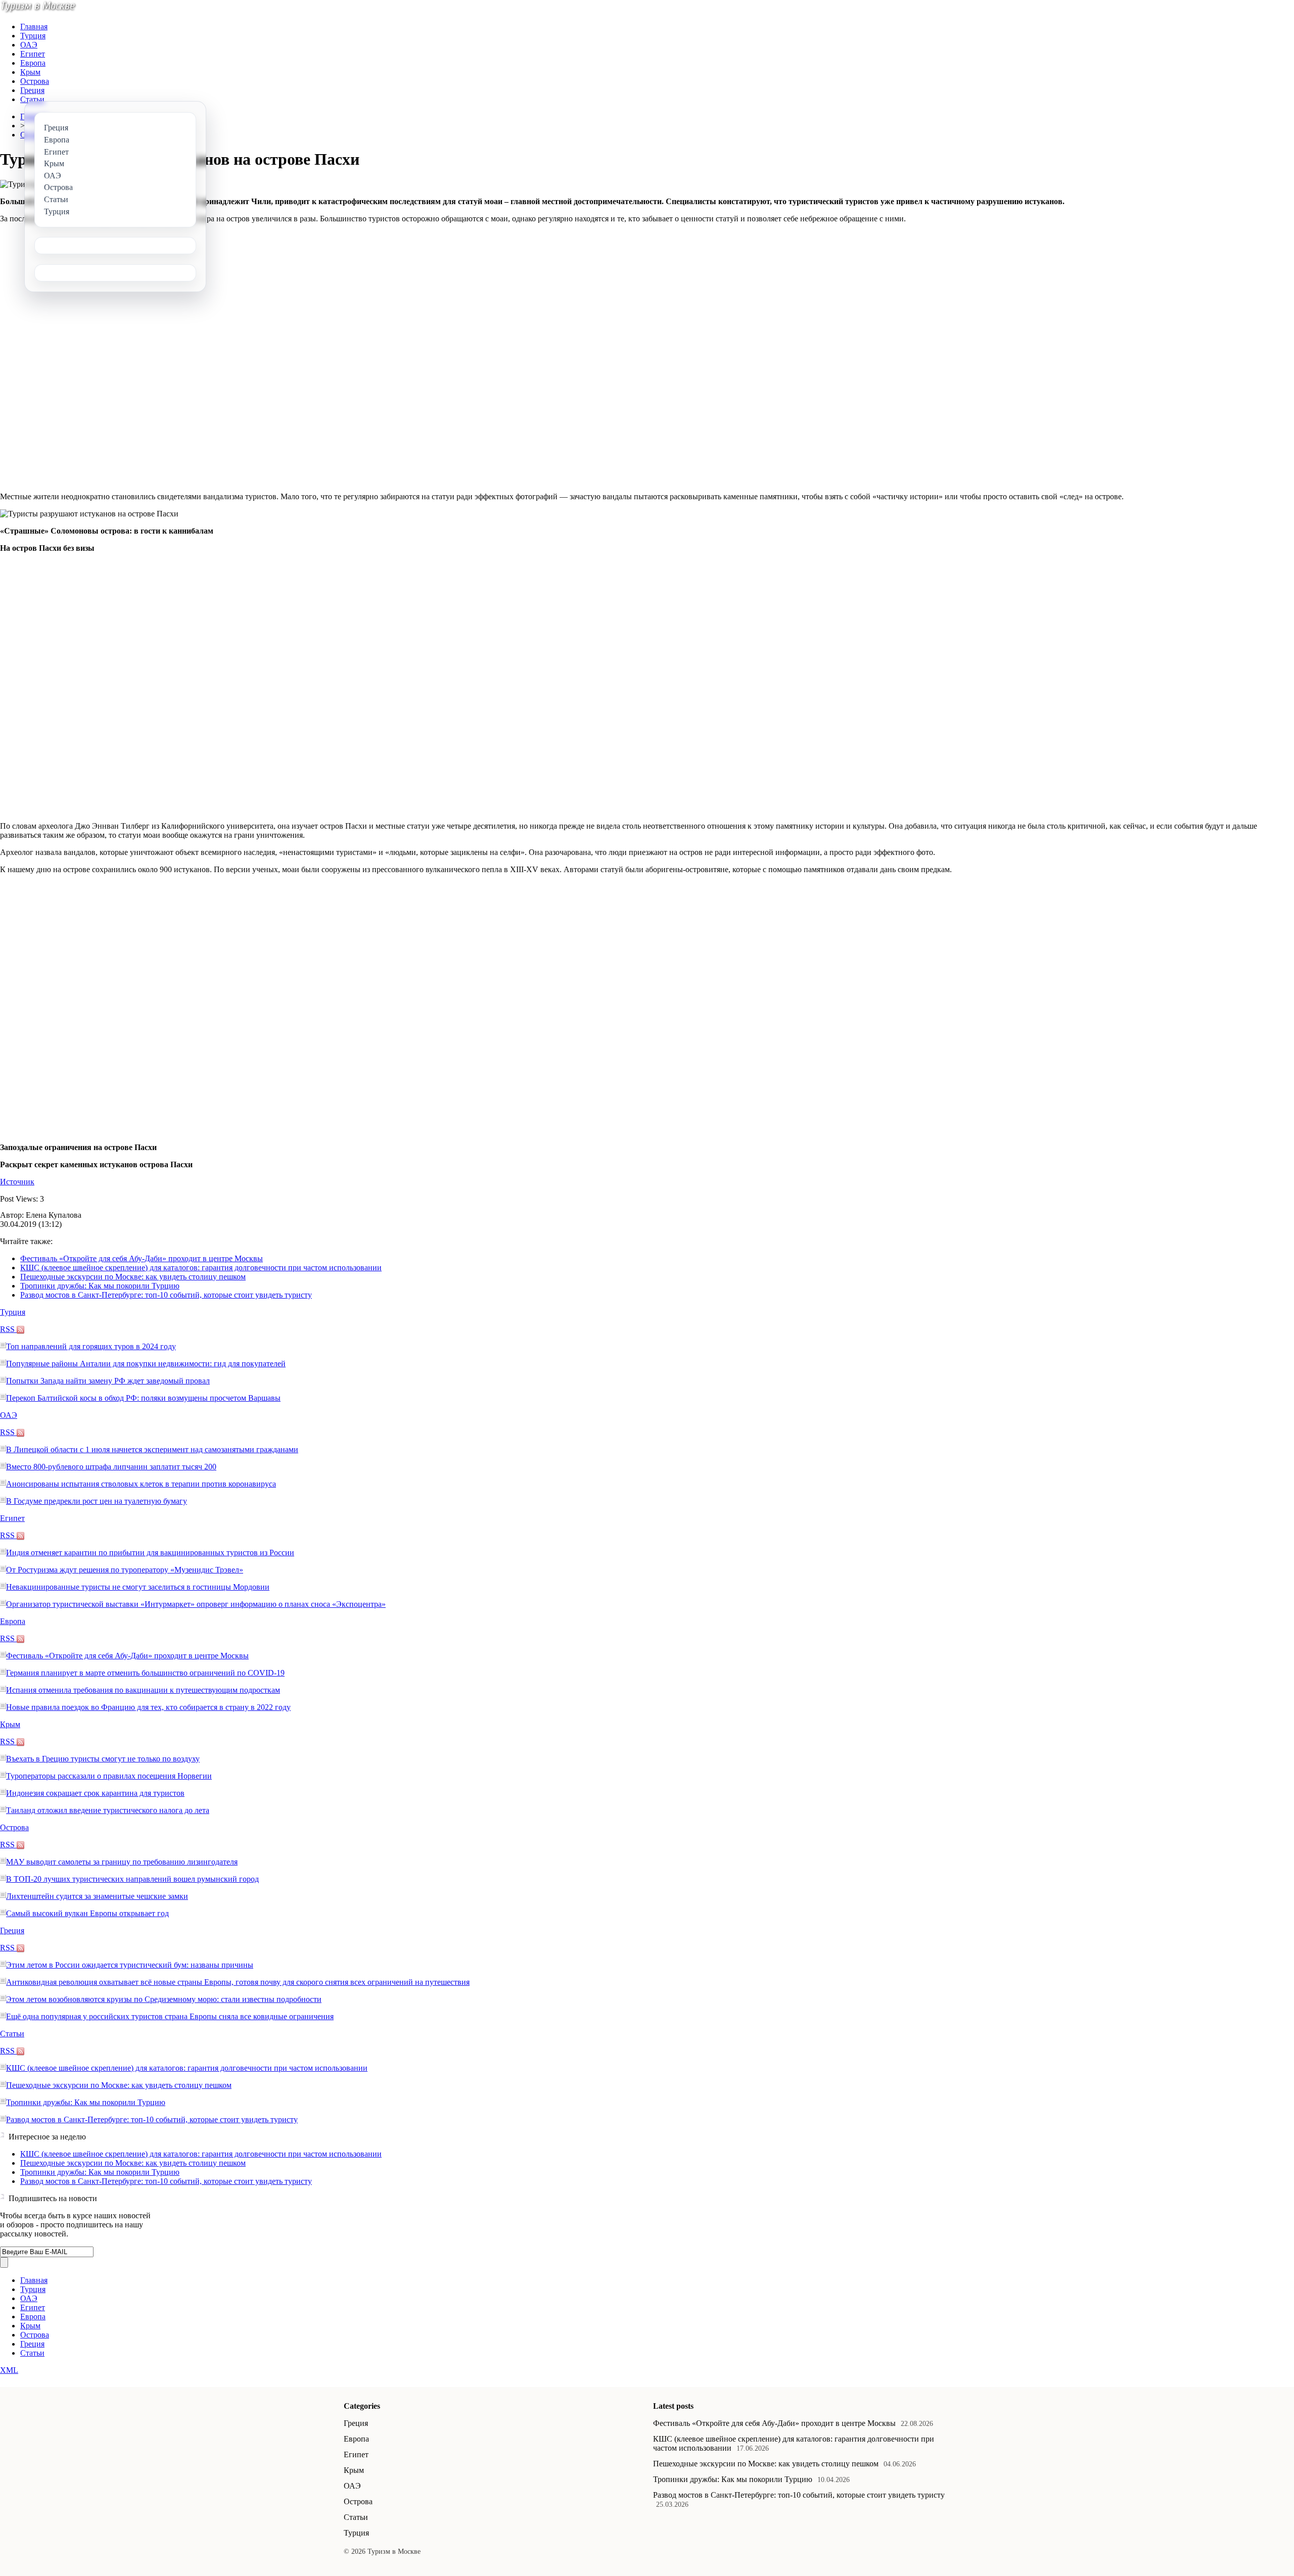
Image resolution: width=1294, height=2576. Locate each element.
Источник (17, 1182)
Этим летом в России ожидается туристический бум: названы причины (130, 1965)
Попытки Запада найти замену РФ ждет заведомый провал (108, 1381)
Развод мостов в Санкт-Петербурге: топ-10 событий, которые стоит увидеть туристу (166, 1295)
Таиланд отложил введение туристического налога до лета (108, 1810)
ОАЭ (29, 45)
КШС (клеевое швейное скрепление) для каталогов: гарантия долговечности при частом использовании (201, 1268)
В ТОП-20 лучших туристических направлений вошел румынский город (132, 1879)
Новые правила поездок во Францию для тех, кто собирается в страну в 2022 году (148, 1707)
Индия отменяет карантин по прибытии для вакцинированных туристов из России (150, 1553)
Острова (35, 81)
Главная (34, 27)
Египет (33, 54)
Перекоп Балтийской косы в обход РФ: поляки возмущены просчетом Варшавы (143, 1398)
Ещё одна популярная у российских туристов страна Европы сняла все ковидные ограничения (170, 2016)
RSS (8, 1329)
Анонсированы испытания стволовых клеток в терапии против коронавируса (141, 1484)
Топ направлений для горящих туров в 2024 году (91, 1346)
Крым (30, 72)
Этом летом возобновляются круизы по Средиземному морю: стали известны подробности (164, 1999)
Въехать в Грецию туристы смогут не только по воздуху (103, 1759)
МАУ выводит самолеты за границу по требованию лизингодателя (122, 1862)
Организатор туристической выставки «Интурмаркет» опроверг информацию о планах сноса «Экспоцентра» (196, 1604)
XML (9, 2370)
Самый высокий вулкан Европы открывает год (87, 1913)
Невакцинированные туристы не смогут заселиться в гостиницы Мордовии (138, 1587)
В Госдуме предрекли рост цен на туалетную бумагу (97, 1501)
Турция (33, 36)
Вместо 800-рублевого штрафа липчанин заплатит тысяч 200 (111, 1467)
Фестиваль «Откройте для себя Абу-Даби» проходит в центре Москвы (142, 1258)
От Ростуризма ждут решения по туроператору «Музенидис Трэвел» (125, 1570)
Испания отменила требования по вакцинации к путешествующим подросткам (143, 1690)
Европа (33, 63)
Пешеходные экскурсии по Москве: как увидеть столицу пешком (133, 1277)
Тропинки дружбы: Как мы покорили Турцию (100, 1286)
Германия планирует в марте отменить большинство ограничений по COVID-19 (145, 1673)
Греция (32, 90)
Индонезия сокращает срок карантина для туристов (95, 1793)
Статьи (32, 99)
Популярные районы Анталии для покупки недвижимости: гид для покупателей (146, 1364)
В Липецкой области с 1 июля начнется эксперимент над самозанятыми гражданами (152, 1449)
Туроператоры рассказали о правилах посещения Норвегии (109, 1776)
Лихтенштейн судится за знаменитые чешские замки (97, 1896)
